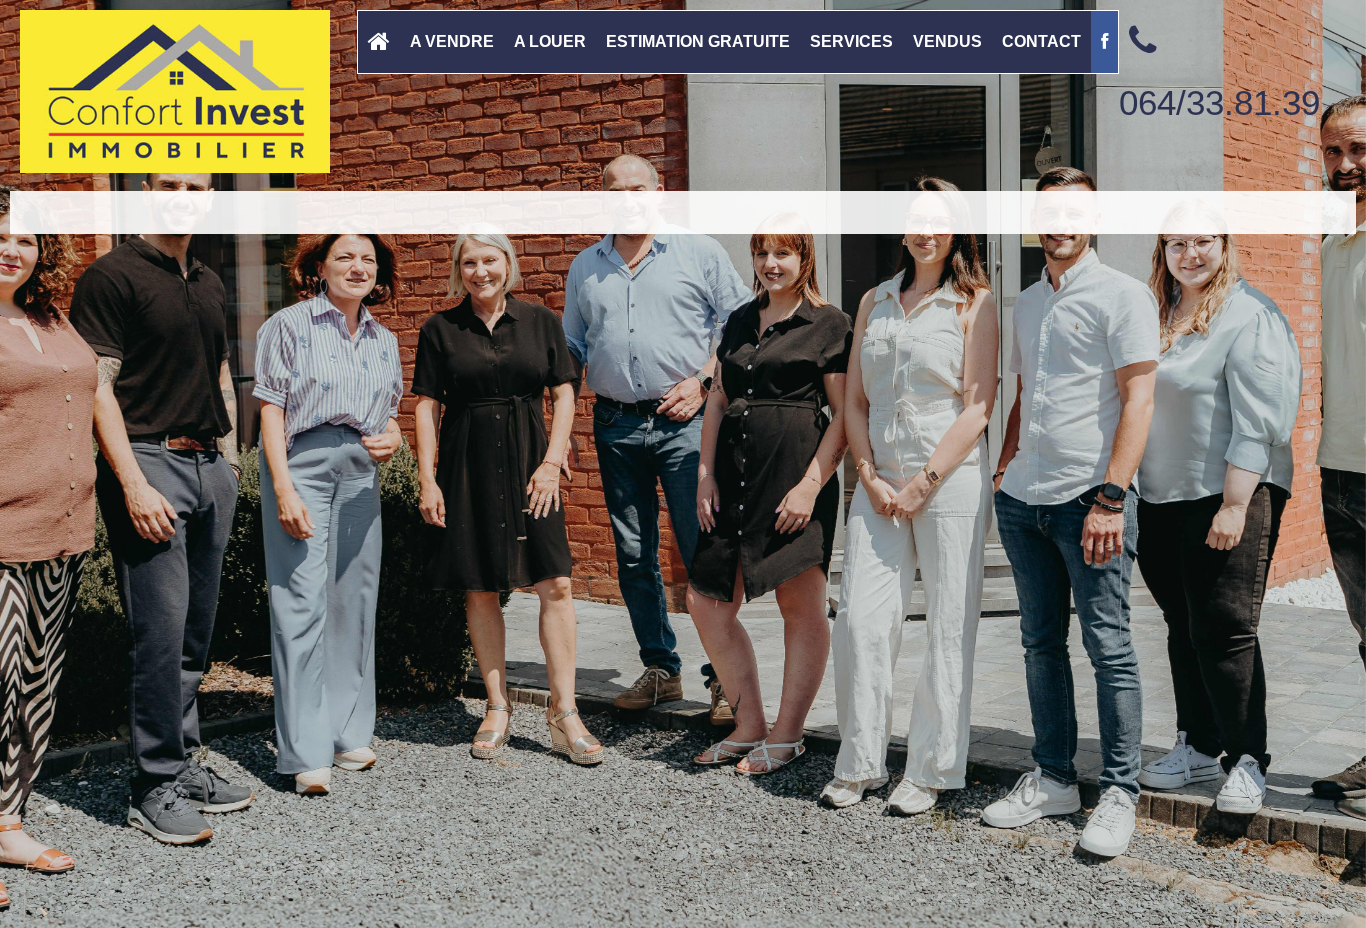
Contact (1041, 41)
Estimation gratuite (698, 41)
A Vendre (452, 41)
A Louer (550, 41)
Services (851, 41)
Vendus (947, 41)
